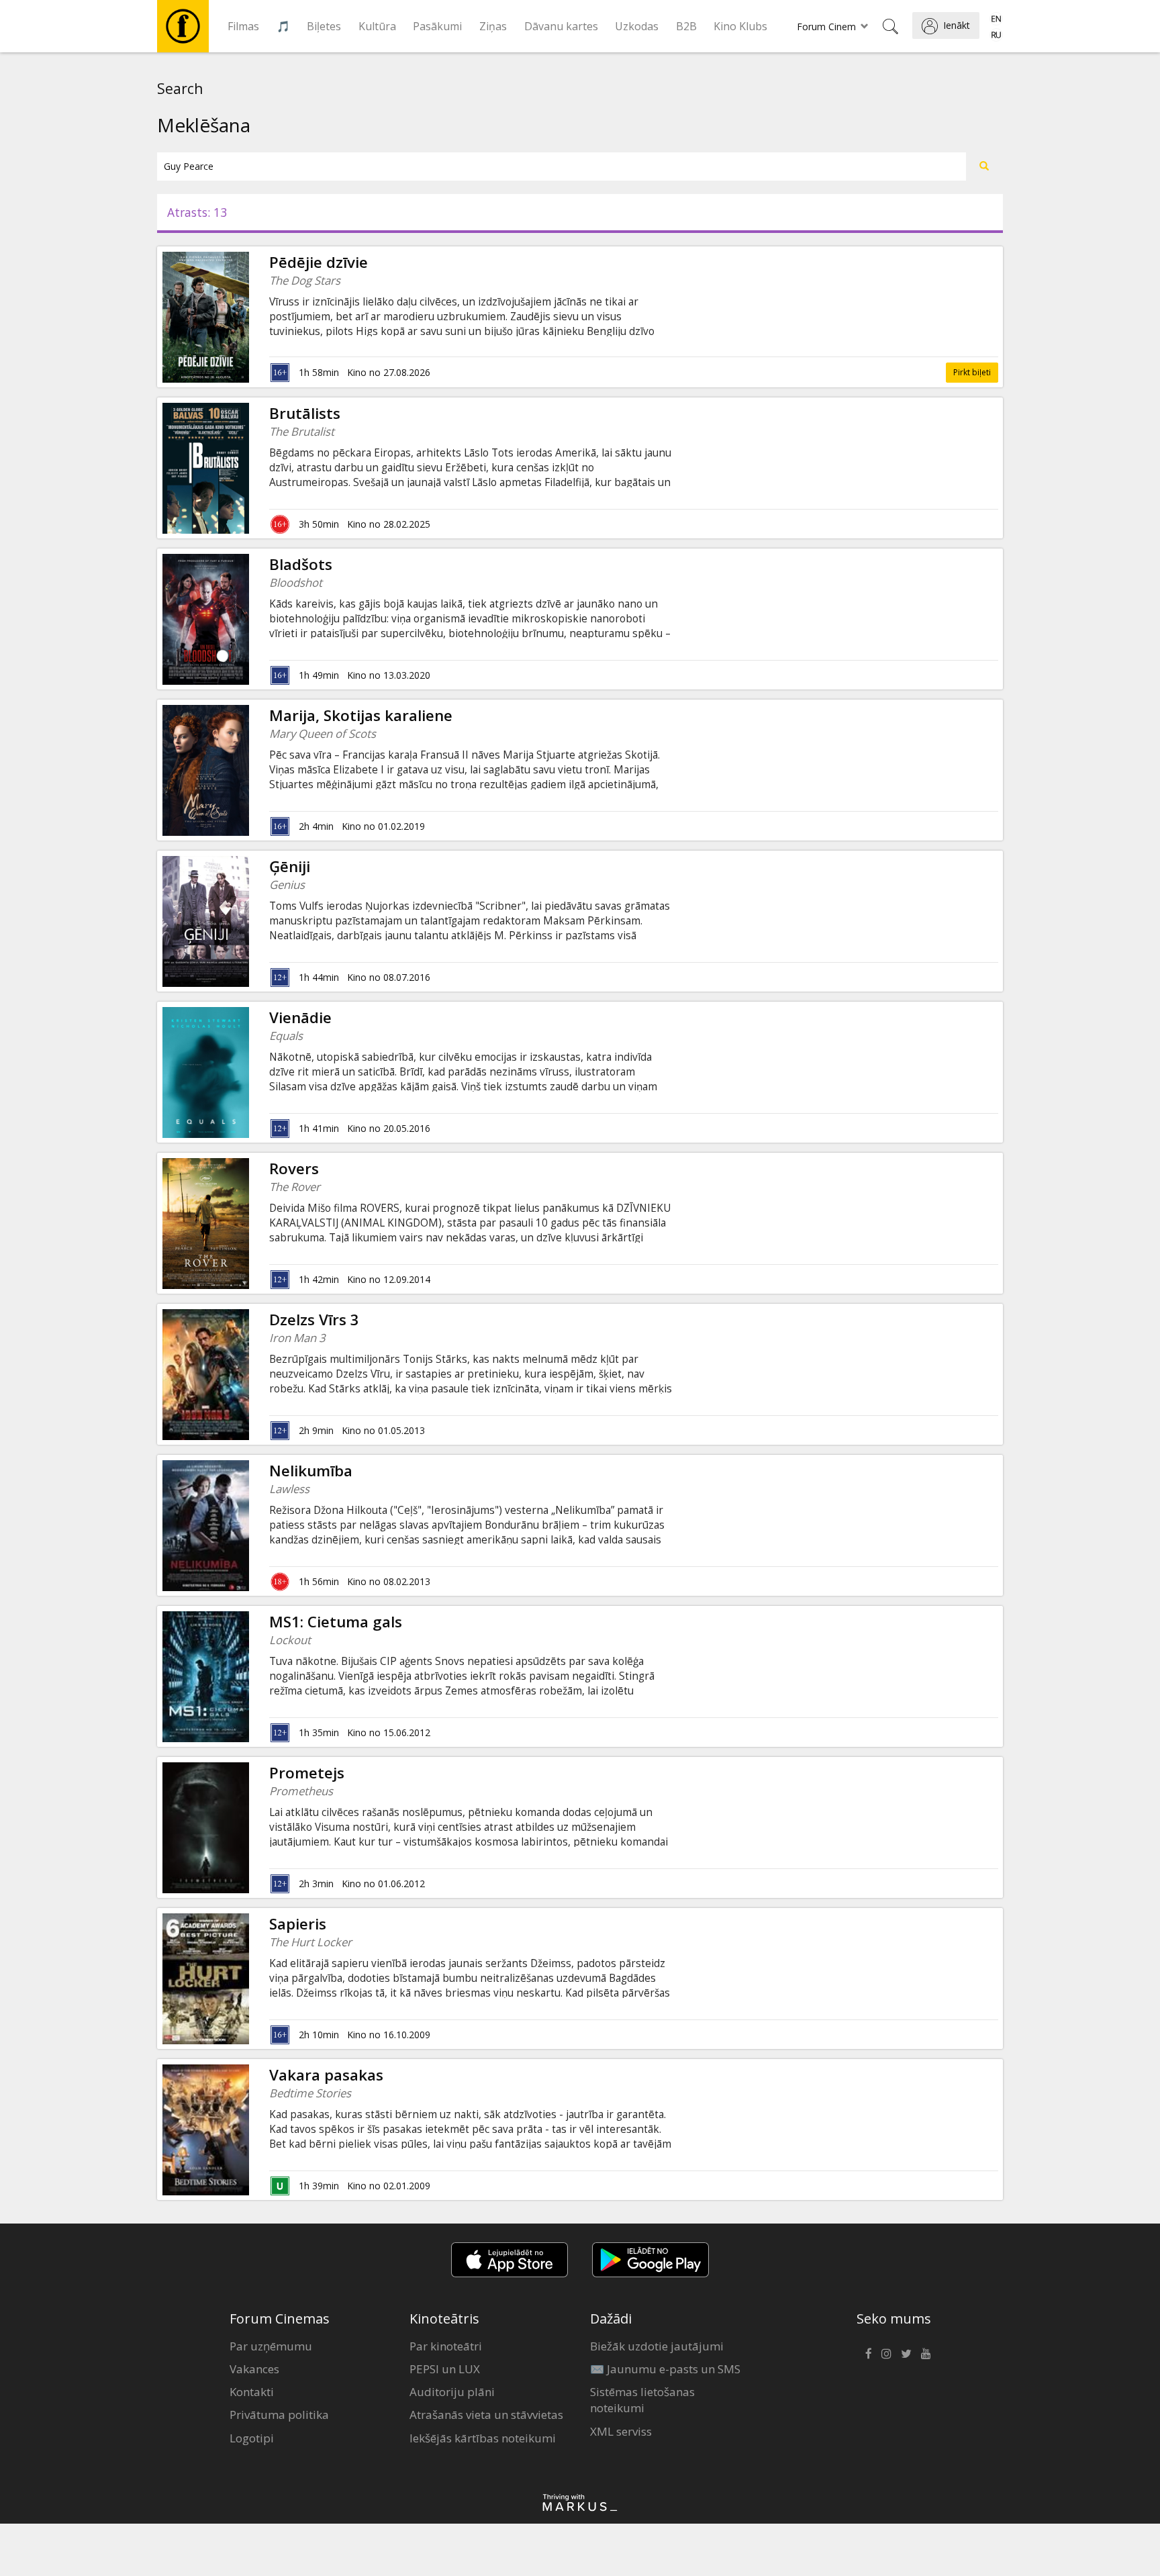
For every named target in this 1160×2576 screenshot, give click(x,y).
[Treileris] (249, 468)
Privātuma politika (279, 2415)
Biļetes (324, 26)
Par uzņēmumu (271, 2346)
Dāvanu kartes (561, 26)
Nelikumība (311, 1471)
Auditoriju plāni (452, 2392)
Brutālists (305, 413)
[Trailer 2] (249, 1374)
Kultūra (377, 26)
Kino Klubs (740, 26)
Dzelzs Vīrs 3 (314, 1320)
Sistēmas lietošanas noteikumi (642, 2400)
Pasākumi (437, 26)
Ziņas (493, 26)
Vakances (254, 2369)
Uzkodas (637, 26)
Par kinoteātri (446, 2346)
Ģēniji (290, 866)
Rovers (294, 1168)
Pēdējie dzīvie (319, 262)
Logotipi (252, 2438)
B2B (686, 26)
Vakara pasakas (326, 2075)
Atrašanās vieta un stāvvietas (486, 2415)
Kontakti (252, 2392)
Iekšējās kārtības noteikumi (483, 2438)
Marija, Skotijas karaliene (361, 715)
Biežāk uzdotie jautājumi (657, 2346)
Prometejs (307, 1773)
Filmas (243, 26)
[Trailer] (249, 317)
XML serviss (621, 2431)
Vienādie (300, 1017)
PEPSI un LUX (445, 2369)
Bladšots (301, 564)
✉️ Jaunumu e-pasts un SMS (665, 2369)
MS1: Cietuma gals (336, 1622)
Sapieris (298, 1924)
